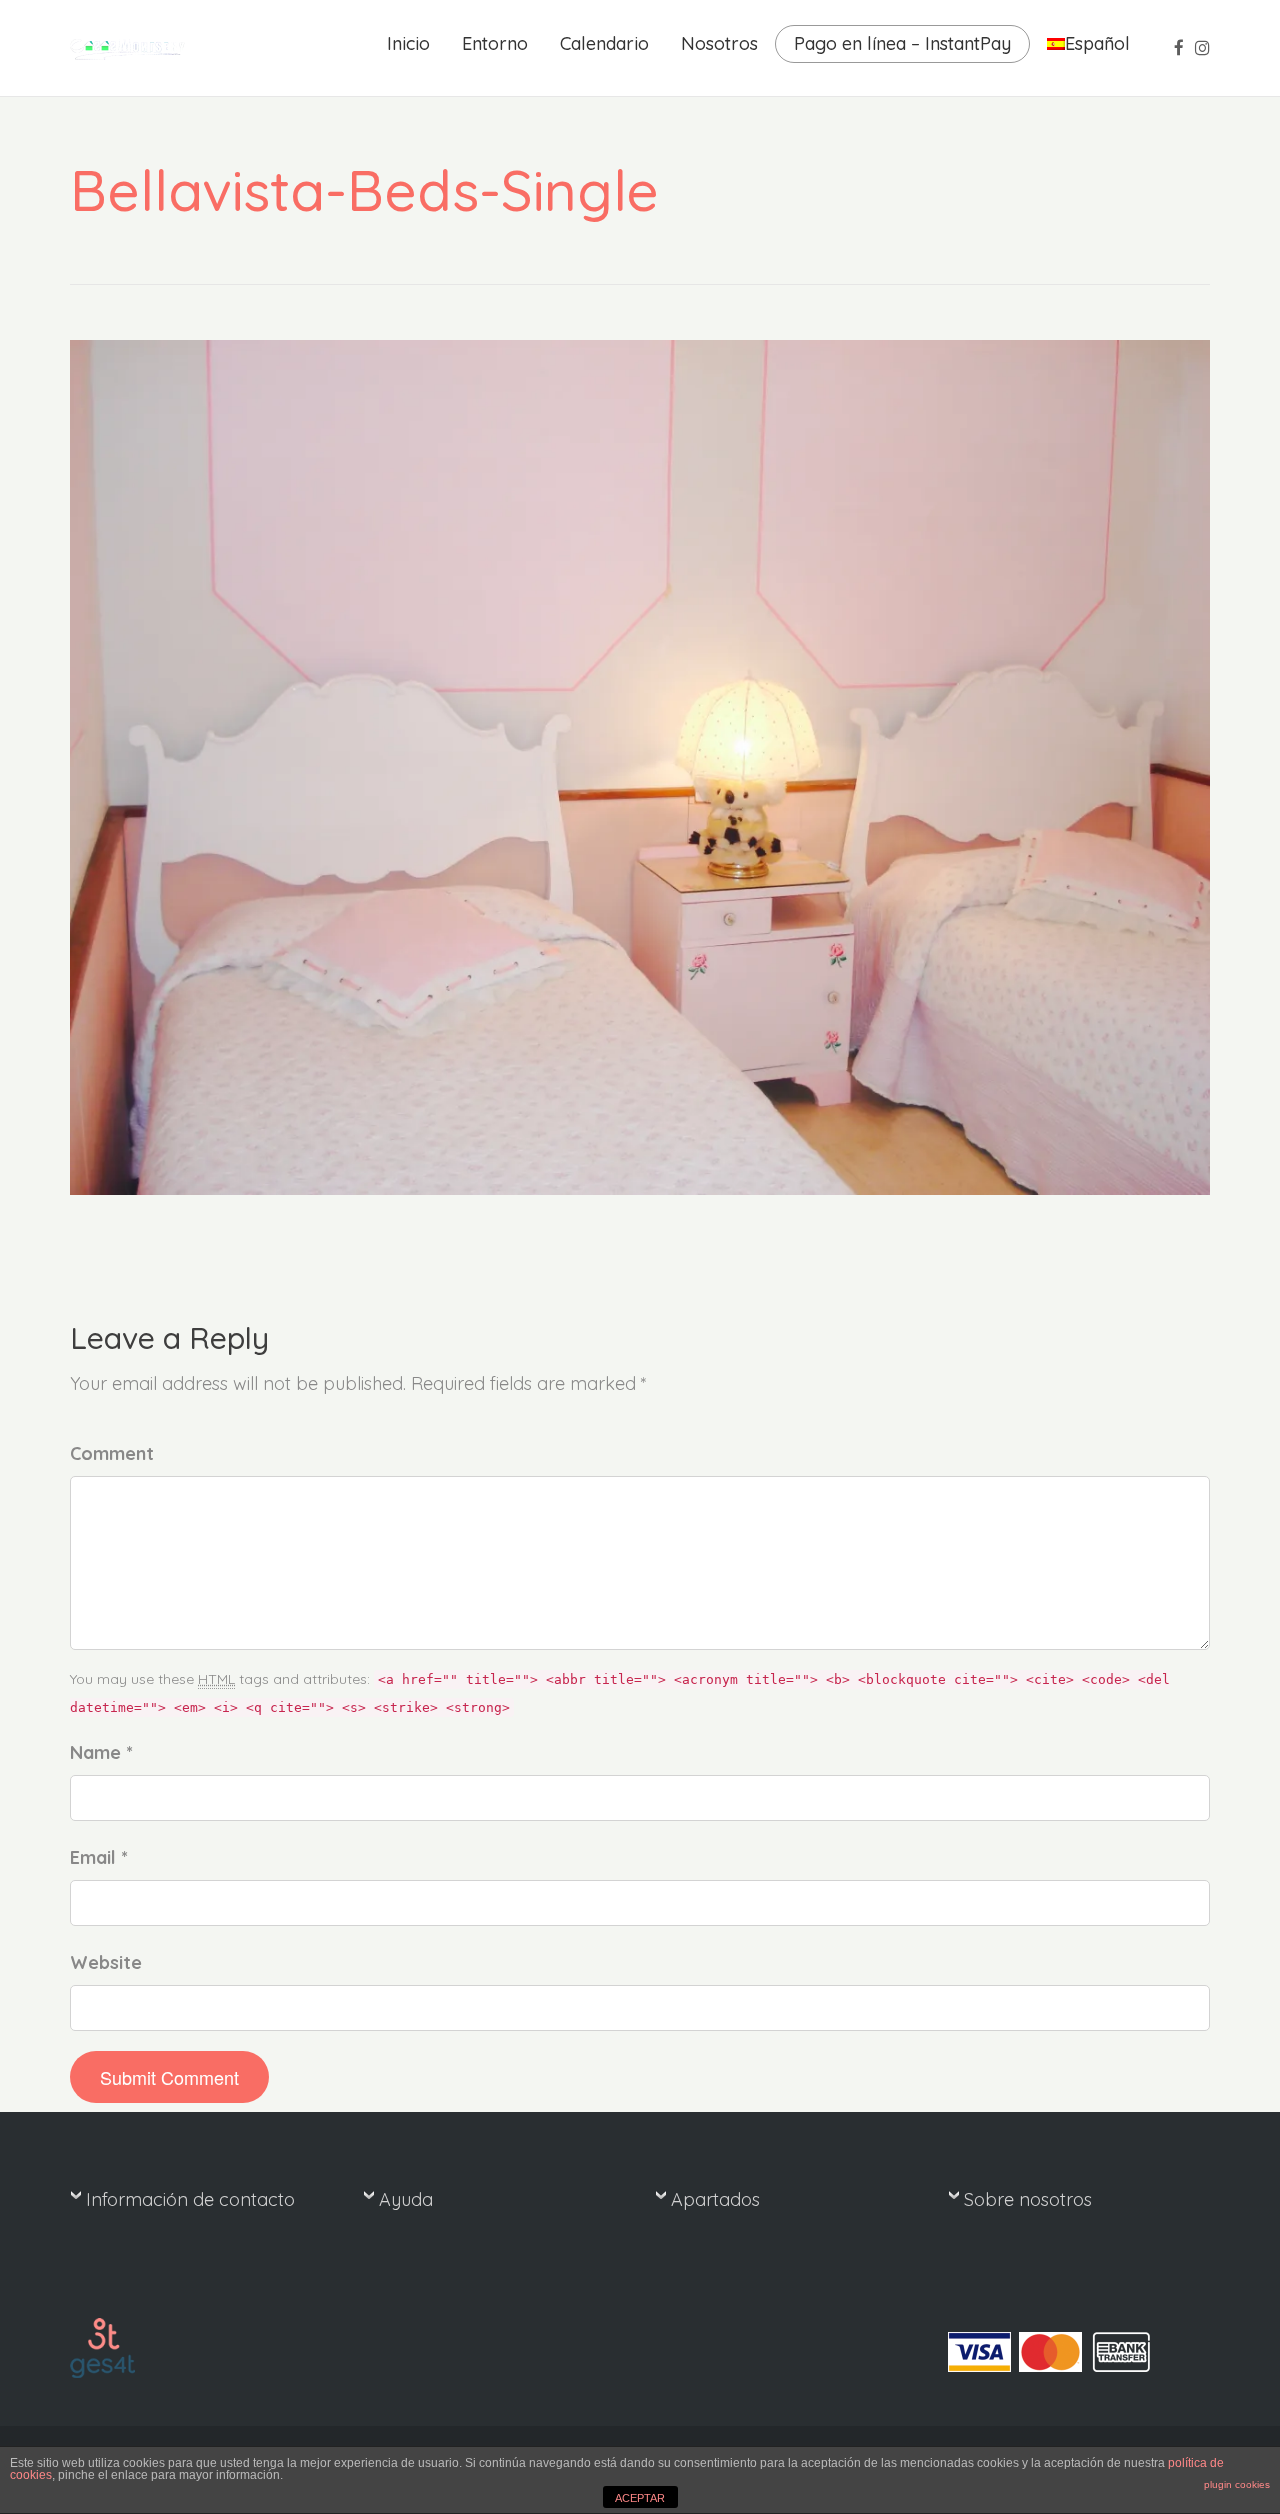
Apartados (715, 2199)
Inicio (408, 43)
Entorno (495, 43)
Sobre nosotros (1028, 2199)
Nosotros (719, 43)
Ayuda (406, 2199)
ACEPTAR (640, 2498)
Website (106, 1962)
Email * (99, 1857)
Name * (101, 1752)
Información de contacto (190, 2199)
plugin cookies (1237, 2484)
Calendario (604, 43)
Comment (112, 1453)
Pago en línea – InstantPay (902, 44)
